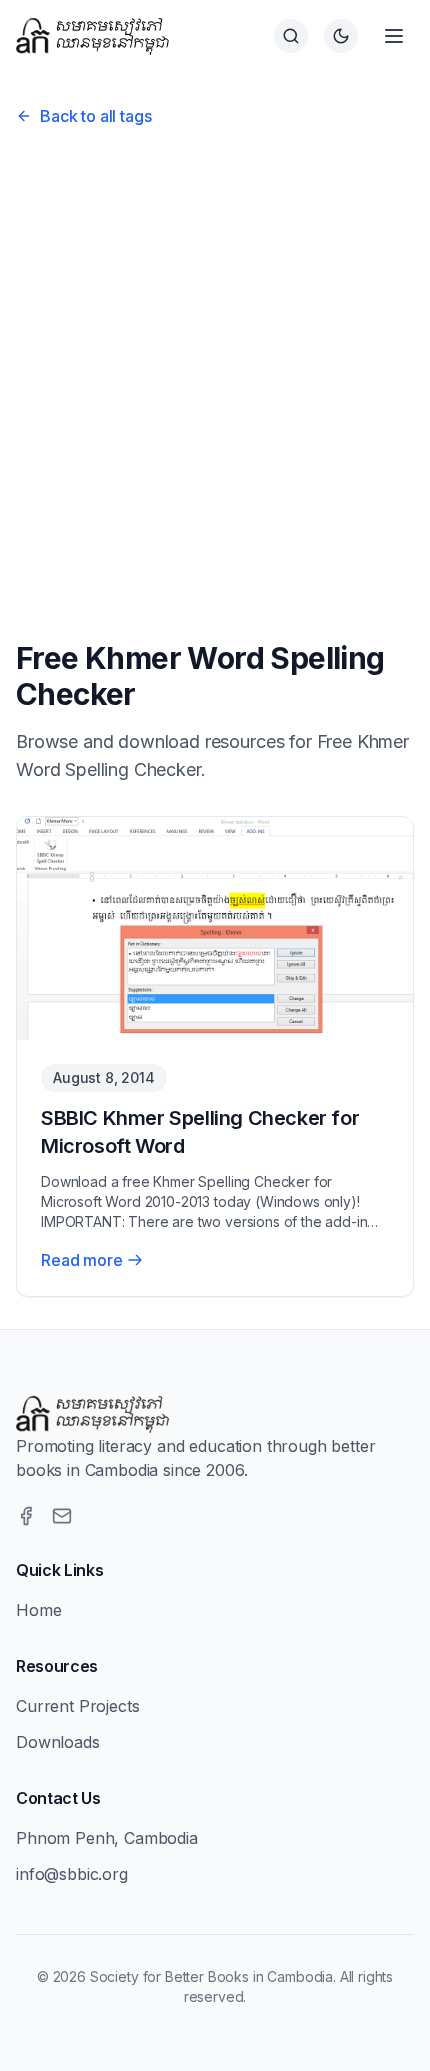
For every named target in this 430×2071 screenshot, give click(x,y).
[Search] (291, 36)
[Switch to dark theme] (341, 36)
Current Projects (77, 1706)
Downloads (58, 1742)
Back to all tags (95, 116)
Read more (82, 1260)
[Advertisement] (215, 377)
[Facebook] (26, 1516)
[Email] (62, 1516)
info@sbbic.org (72, 1874)
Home (38, 1610)
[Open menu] (394, 36)
